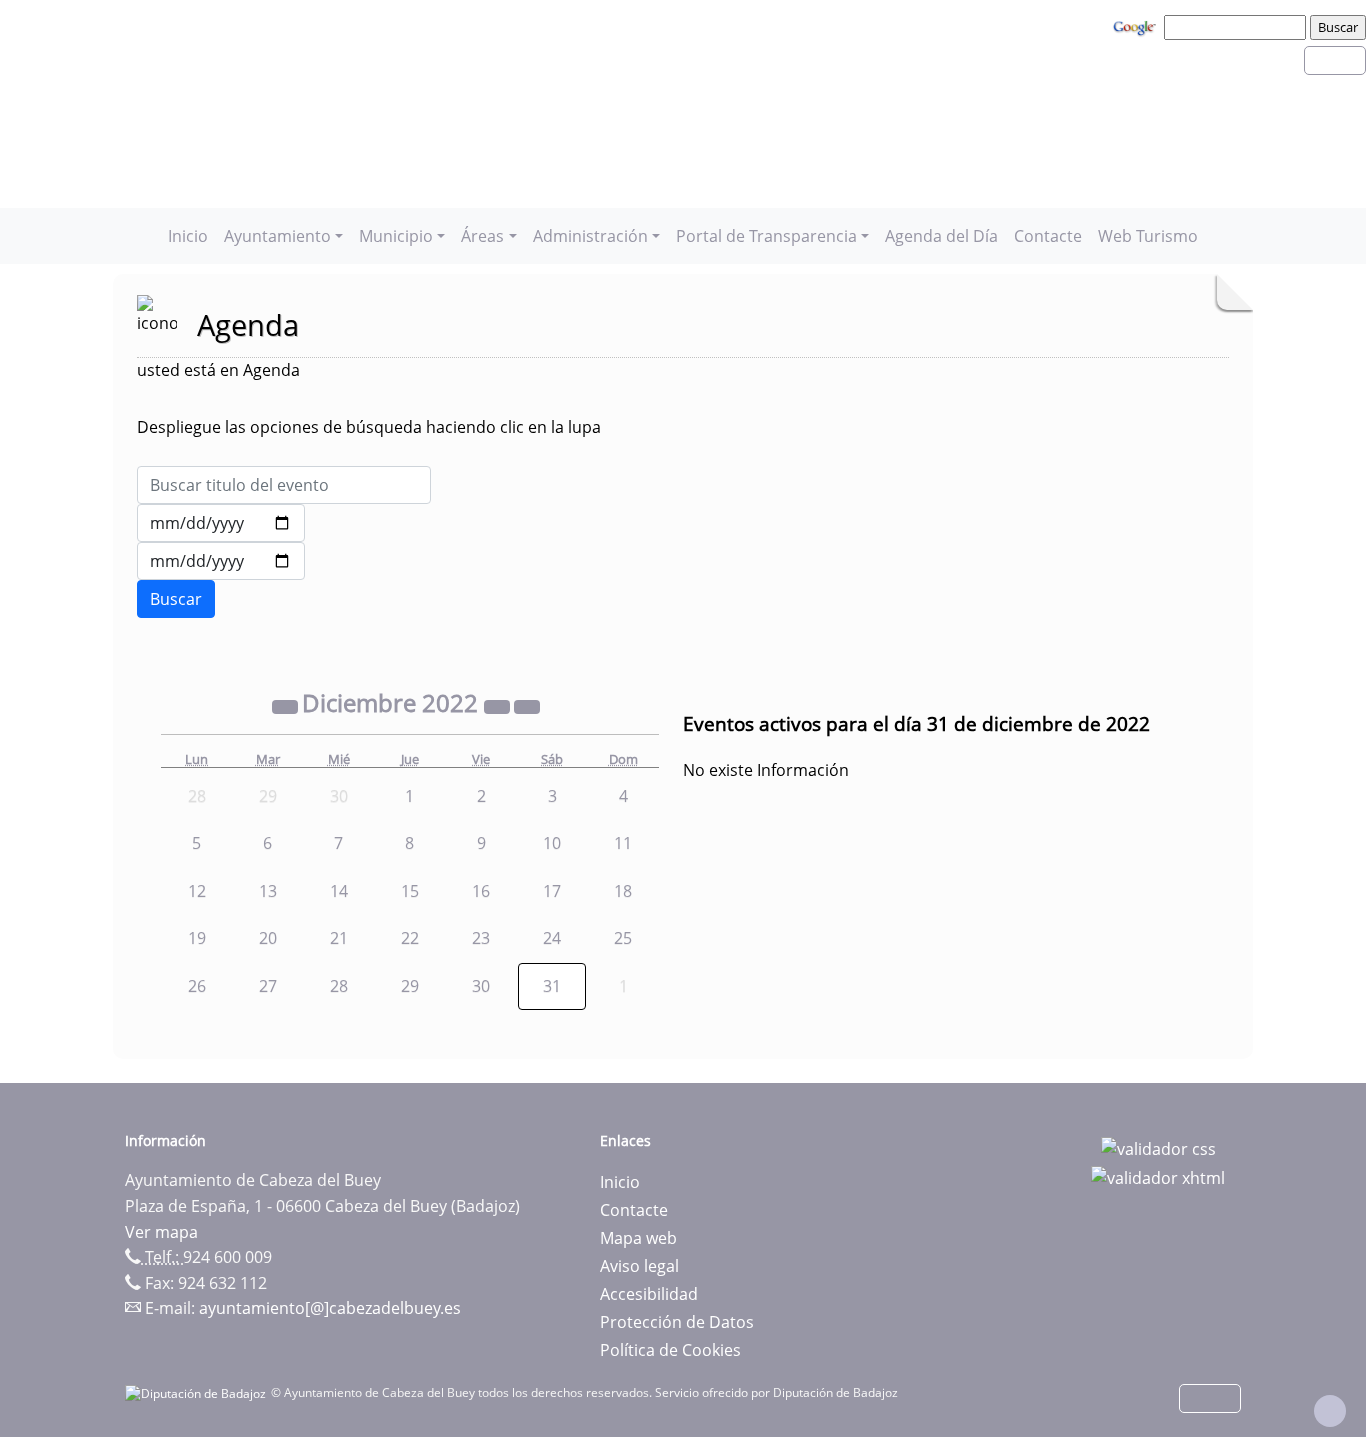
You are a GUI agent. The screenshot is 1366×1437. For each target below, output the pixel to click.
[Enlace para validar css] (1158, 1147)
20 (268, 938)
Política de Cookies (670, 1350)
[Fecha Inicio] (221, 523)
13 (268, 891)
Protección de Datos (677, 1322)
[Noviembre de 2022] (287, 706)
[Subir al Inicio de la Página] (1330, 1411)
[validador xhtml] (1158, 1177)
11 (623, 843)
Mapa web (638, 1238)
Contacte (1048, 236)
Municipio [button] (396, 236)
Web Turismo (1148, 236)
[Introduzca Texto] (284, 485)
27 (268, 986)
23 (481, 938)
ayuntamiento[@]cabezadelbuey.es (330, 1308)
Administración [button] (590, 236)
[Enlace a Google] (1137, 26)
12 (197, 891)
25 (623, 938)
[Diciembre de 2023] (499, 706)
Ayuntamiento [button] (277, 236)
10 (552, 843)
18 (623, 891)
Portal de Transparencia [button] (766, 236)
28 (339, 986)
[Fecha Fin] (221, 561)
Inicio (188, 236)
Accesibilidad (649, 1294)
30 (481, 986)
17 (552, 891)
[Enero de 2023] (527, 706)
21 (339, 938)
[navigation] (1238, 27)
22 (410, 938)
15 (410, 891)
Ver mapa (161, 1232)
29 (410, 986)
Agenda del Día (941, 236)
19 (197, 938)
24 (552, 938)
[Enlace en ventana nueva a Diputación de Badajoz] (198, 1392)
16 (481, 891)
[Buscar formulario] (176, 599)
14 (339, 891)
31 (552, 986)
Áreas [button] (482, 236)
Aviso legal (639, 1266)
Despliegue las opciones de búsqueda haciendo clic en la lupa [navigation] (369, 427)
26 (197, 986)
